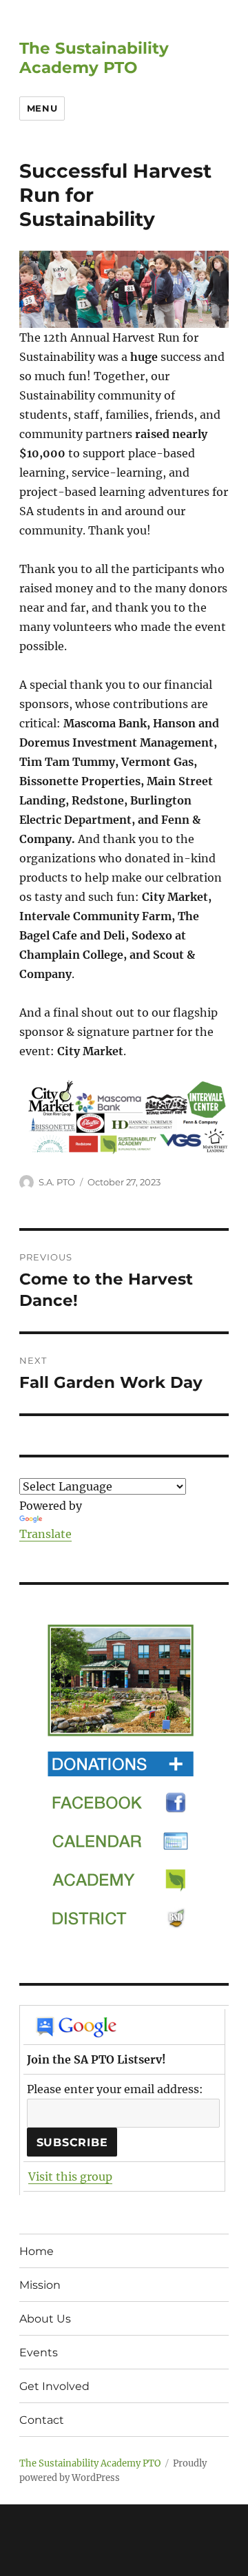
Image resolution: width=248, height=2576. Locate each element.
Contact (42, 2420)
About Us (45, 2319)
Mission (40, 2285)
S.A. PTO (57, 1182)
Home (37, 2251)
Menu (42, 108)
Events (39, 2352)
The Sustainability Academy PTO (94, 58)
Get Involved (54, 2386)
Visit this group (70, 2177)
